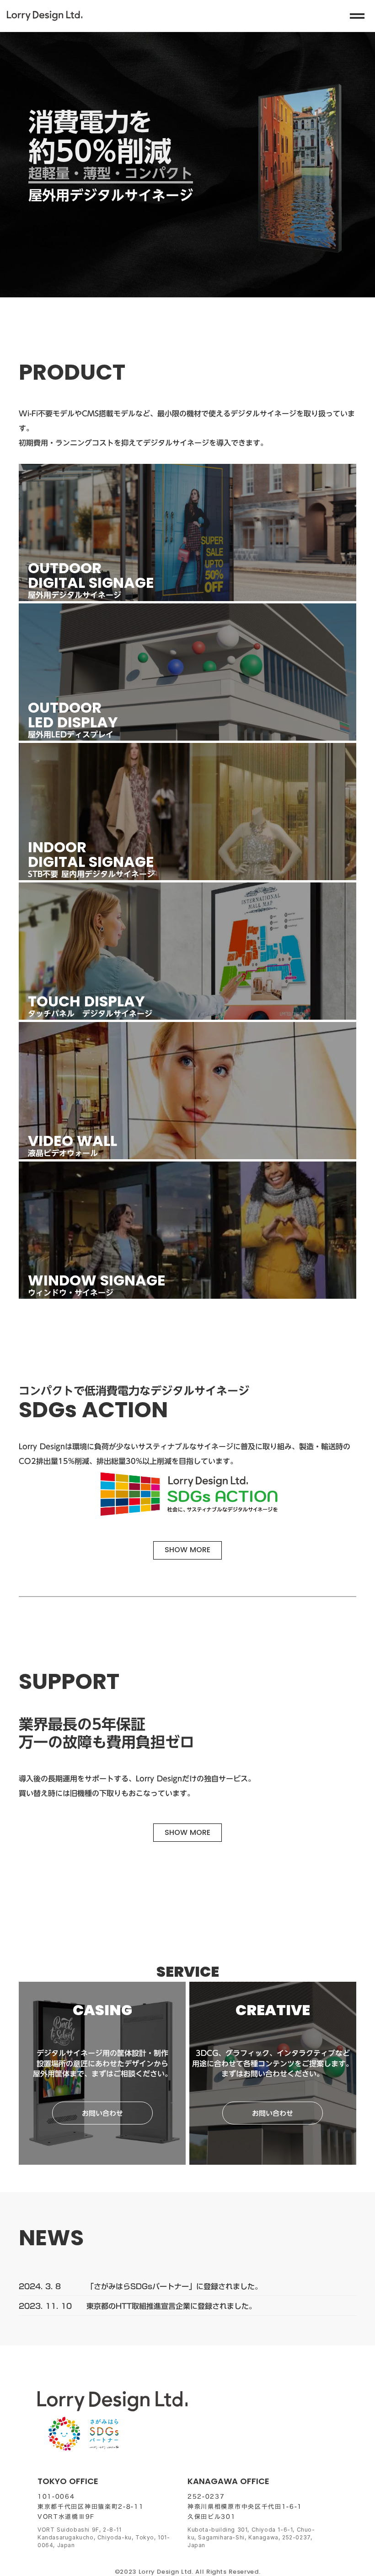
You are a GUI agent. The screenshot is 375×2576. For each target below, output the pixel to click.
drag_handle (357, 16)
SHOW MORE (187, 1550)
